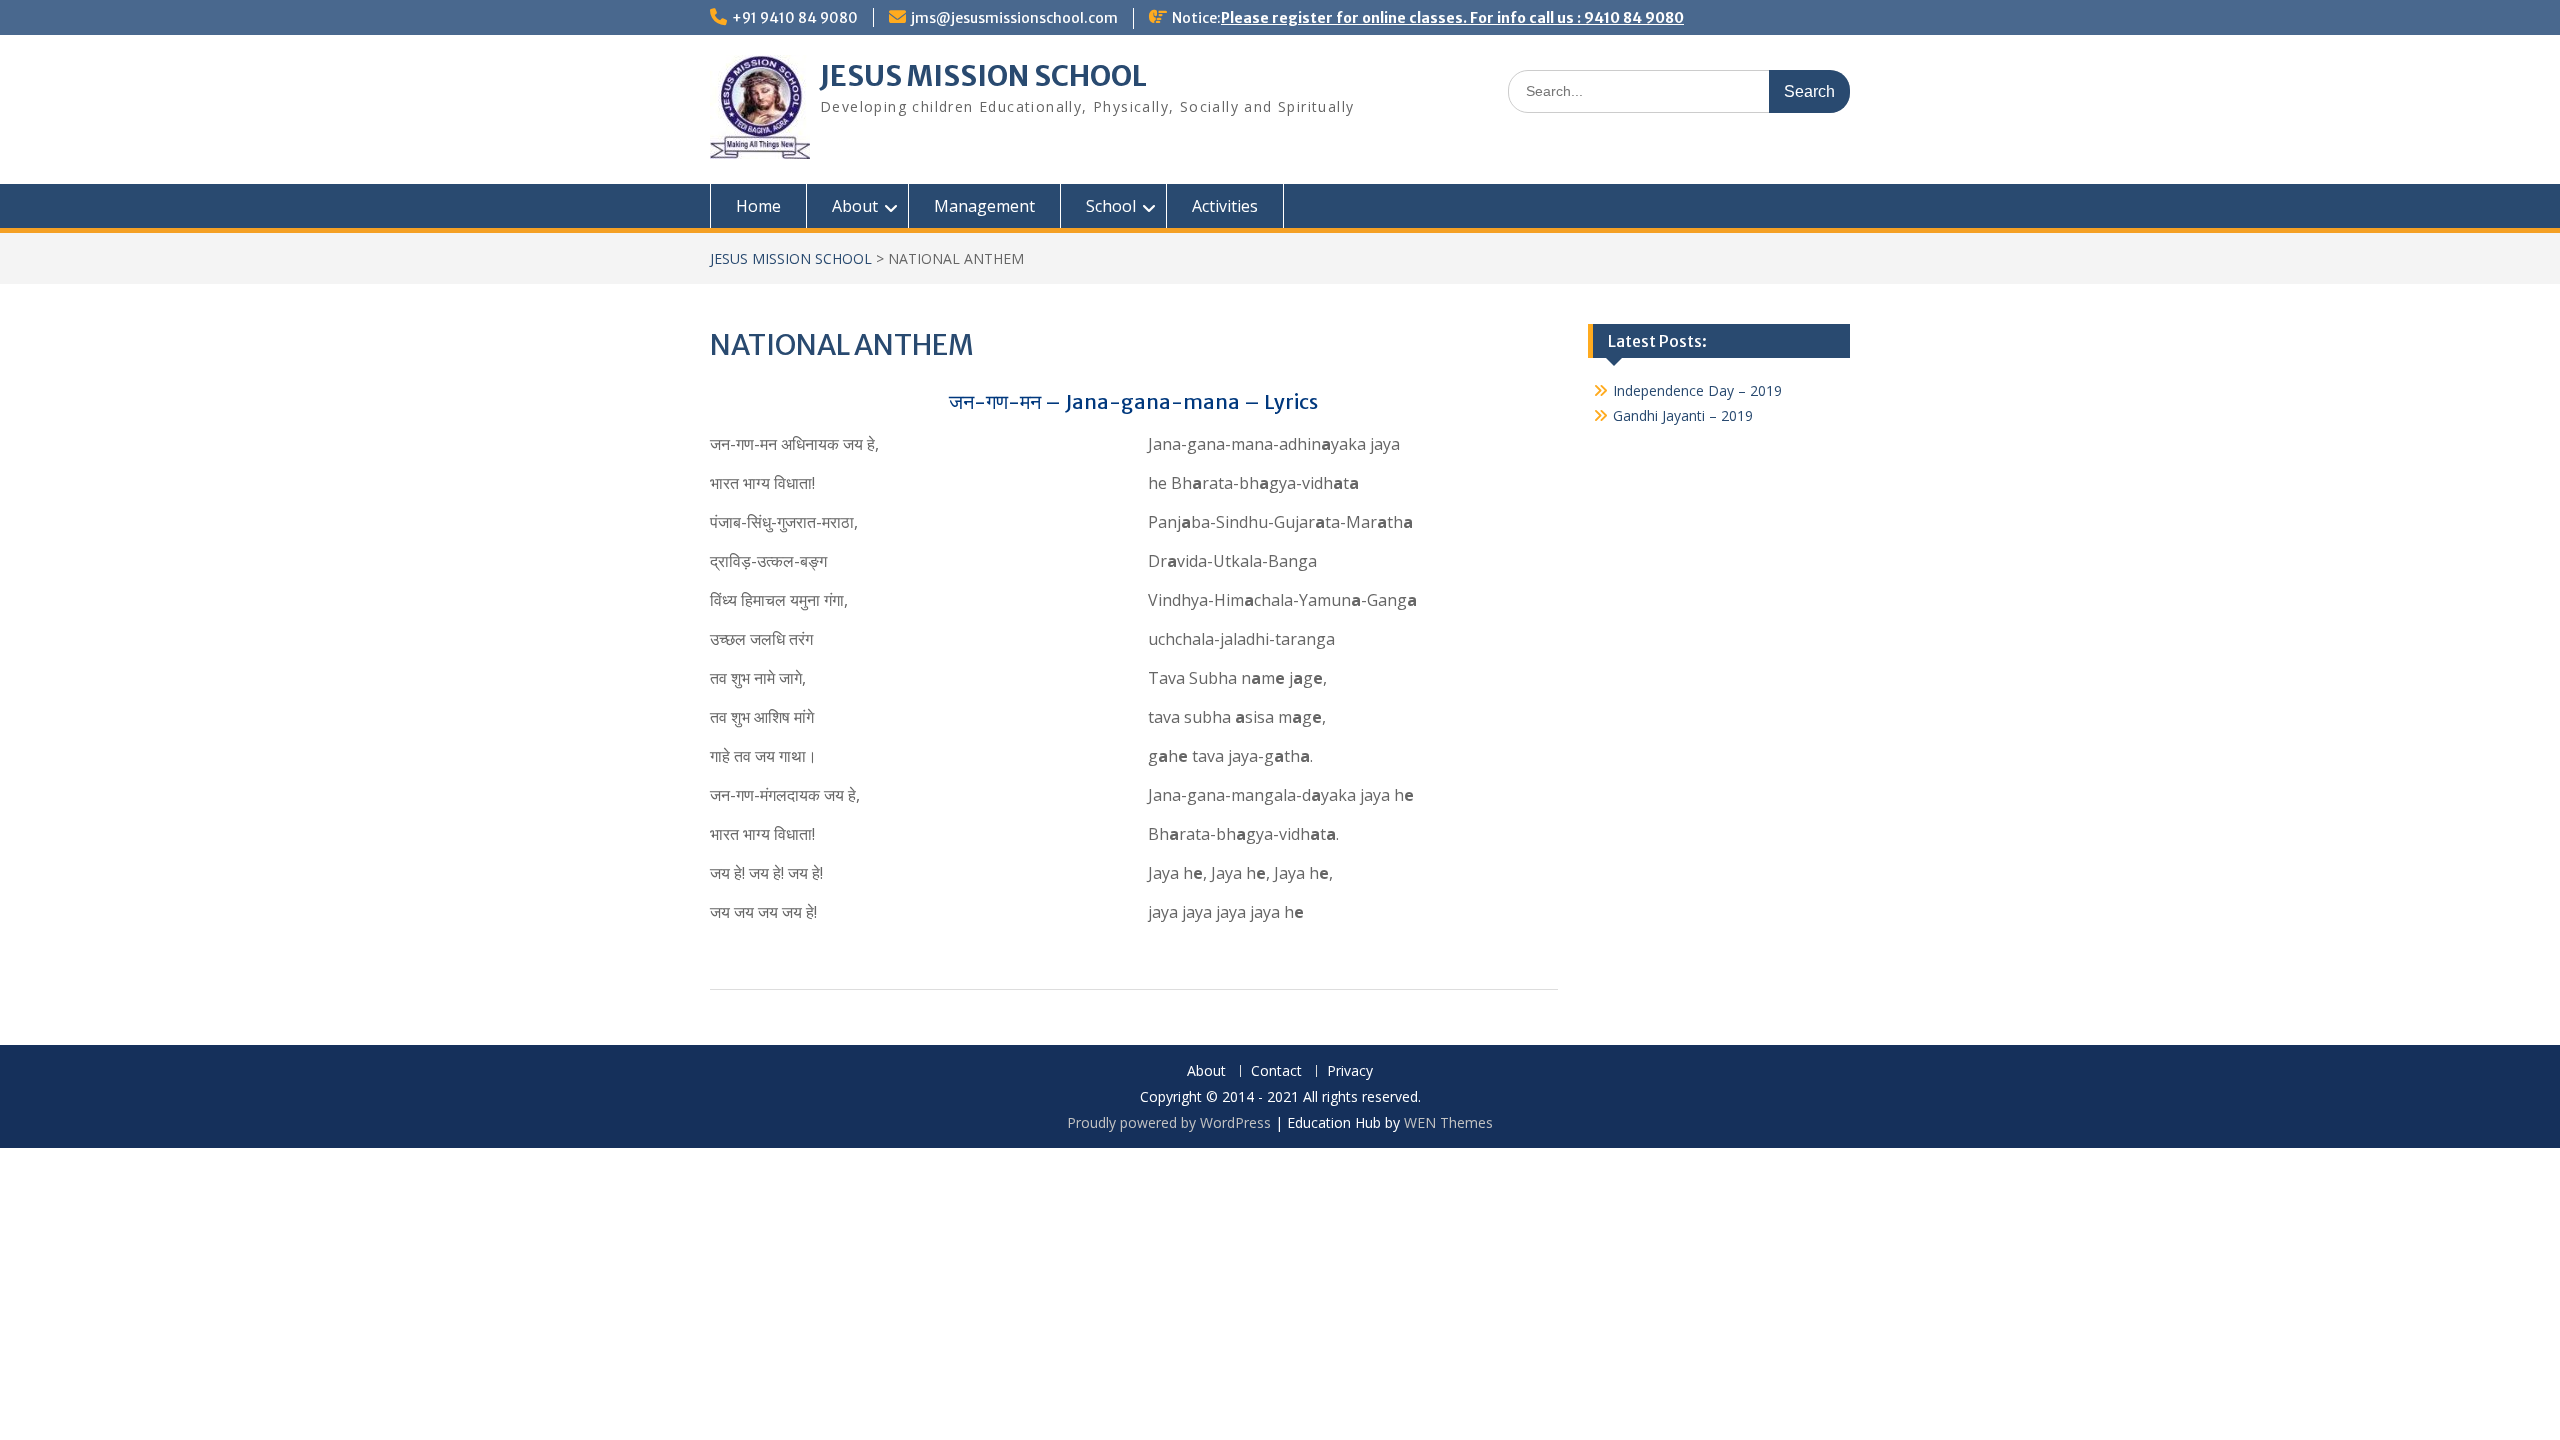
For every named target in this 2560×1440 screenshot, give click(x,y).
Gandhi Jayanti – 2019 (1683, 415)
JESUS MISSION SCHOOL (983, 76)
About (1206, 1071)
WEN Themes (1448, 1122)
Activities (1225, 206)
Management (984, 206)
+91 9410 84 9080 (795, 18)
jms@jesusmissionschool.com (1014, 18)
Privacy (1350, 1071)
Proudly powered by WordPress (1169, 1122)
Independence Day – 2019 (1697, 390)
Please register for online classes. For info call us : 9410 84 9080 (1452, 18)
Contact (1276, 1071)
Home (758, 206)
